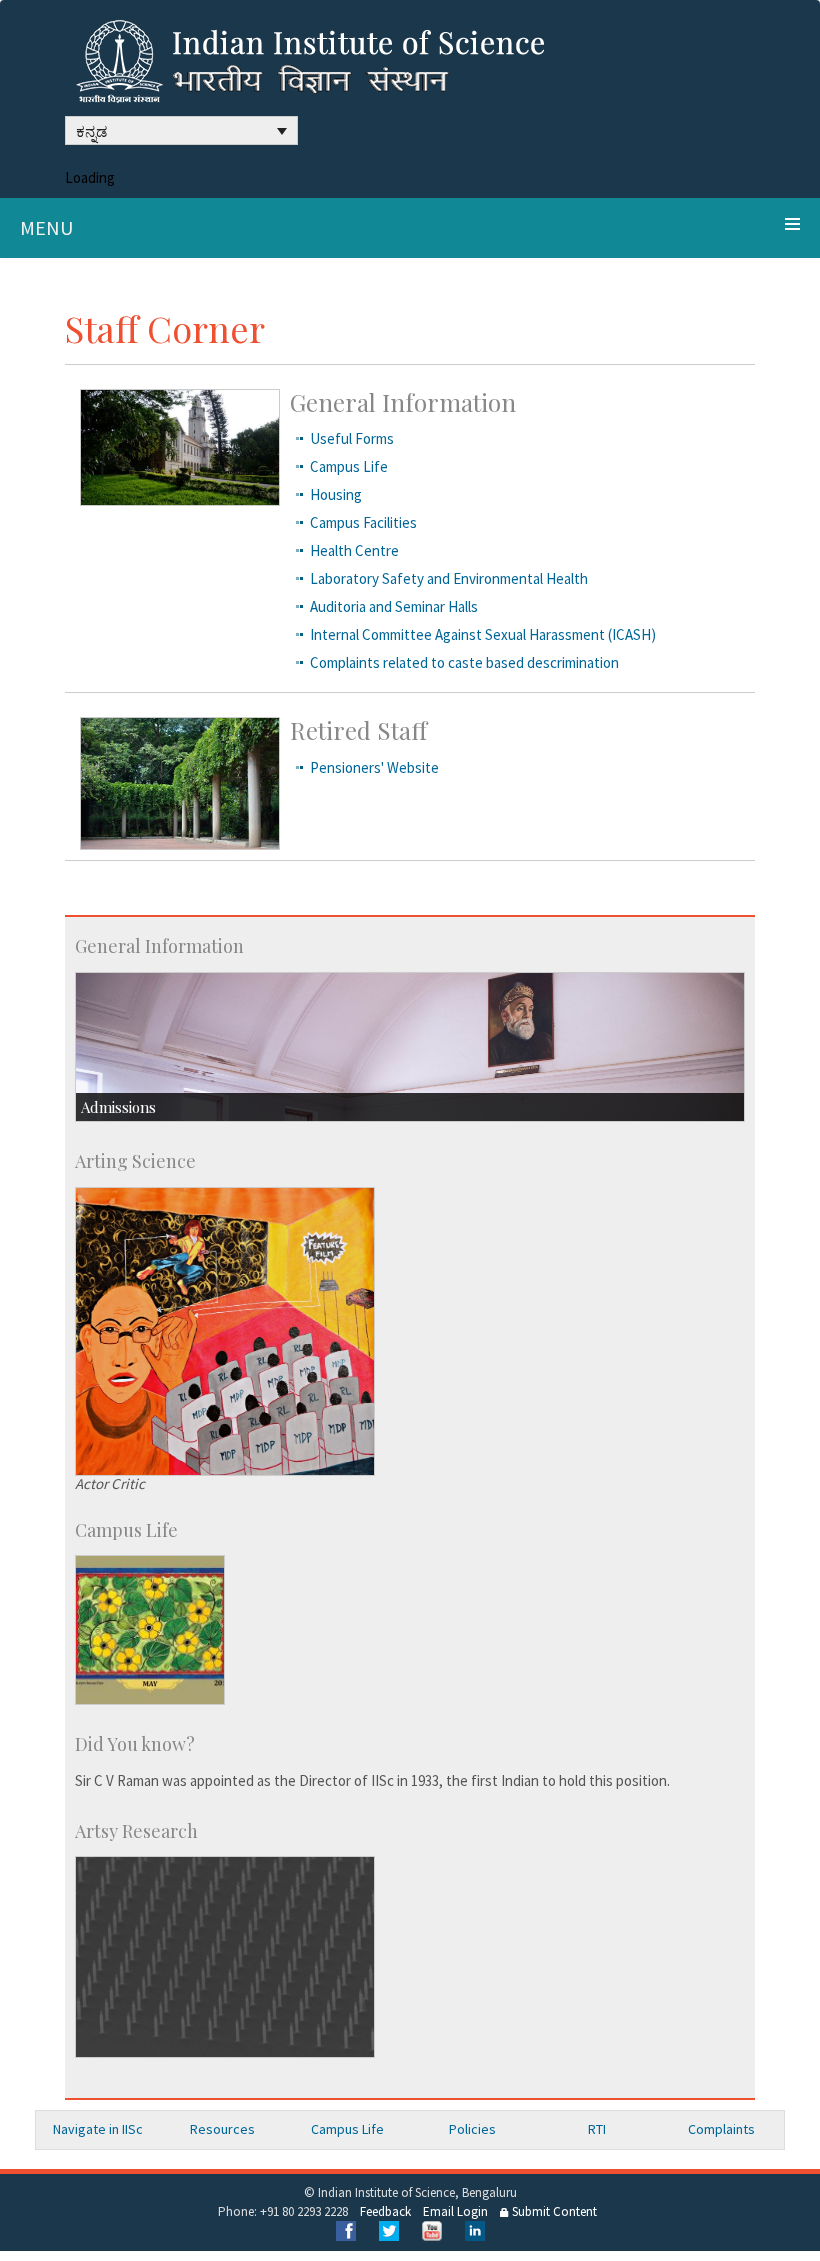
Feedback (385, 2211)
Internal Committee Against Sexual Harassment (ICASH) (483, 634)
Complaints (721, 2129)
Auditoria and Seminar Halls (394, 606)
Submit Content (553, 2211)
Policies (472, 2129)
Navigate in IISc (98, 2129)
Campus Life (349, 466)
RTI (597, 2129)
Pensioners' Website (374, 767)
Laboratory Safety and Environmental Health (449, 578)
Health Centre (354, 550)
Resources (222, 2129)
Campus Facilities (363, 522)
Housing (336, 494)
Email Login (455, 2211)
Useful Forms (352, 438)
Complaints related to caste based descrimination (464, 662)
